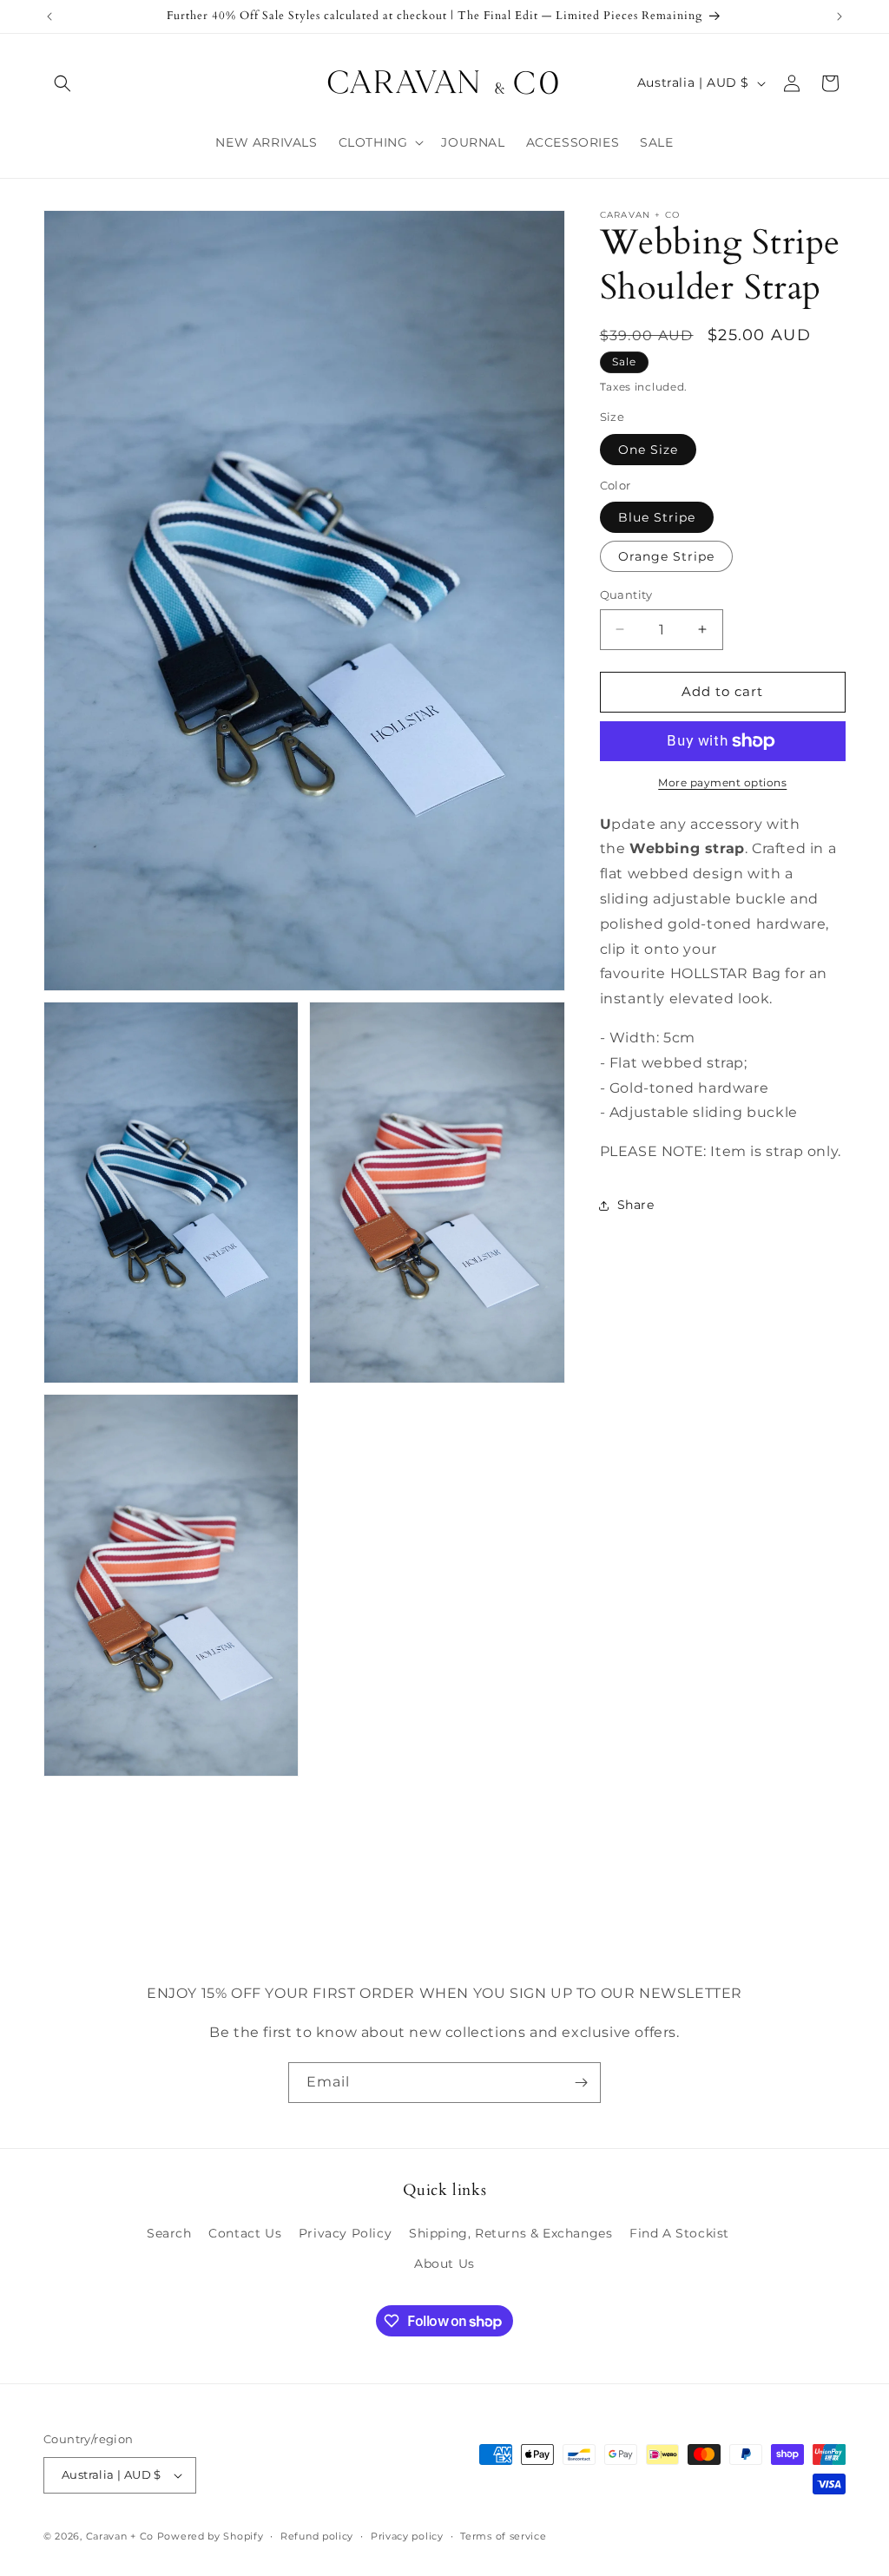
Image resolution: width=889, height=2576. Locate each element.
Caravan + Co (120, 2536)
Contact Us (245, 2233)
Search (169, 2233)
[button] (63, 83)
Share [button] (636, 1205)
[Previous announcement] (49, 16)
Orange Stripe (666, 556)
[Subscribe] (581, 2083)
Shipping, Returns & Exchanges (510, 2233)
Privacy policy (407, 2536)
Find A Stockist (679, 2233)
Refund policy (317, 2536)
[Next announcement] (840, 16)
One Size (648, 450)
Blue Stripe (657, 517)
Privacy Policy (345, 2233)
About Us (444, 2264)
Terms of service (503, 2536)
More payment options (722, 782)
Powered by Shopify (211, 2536)
